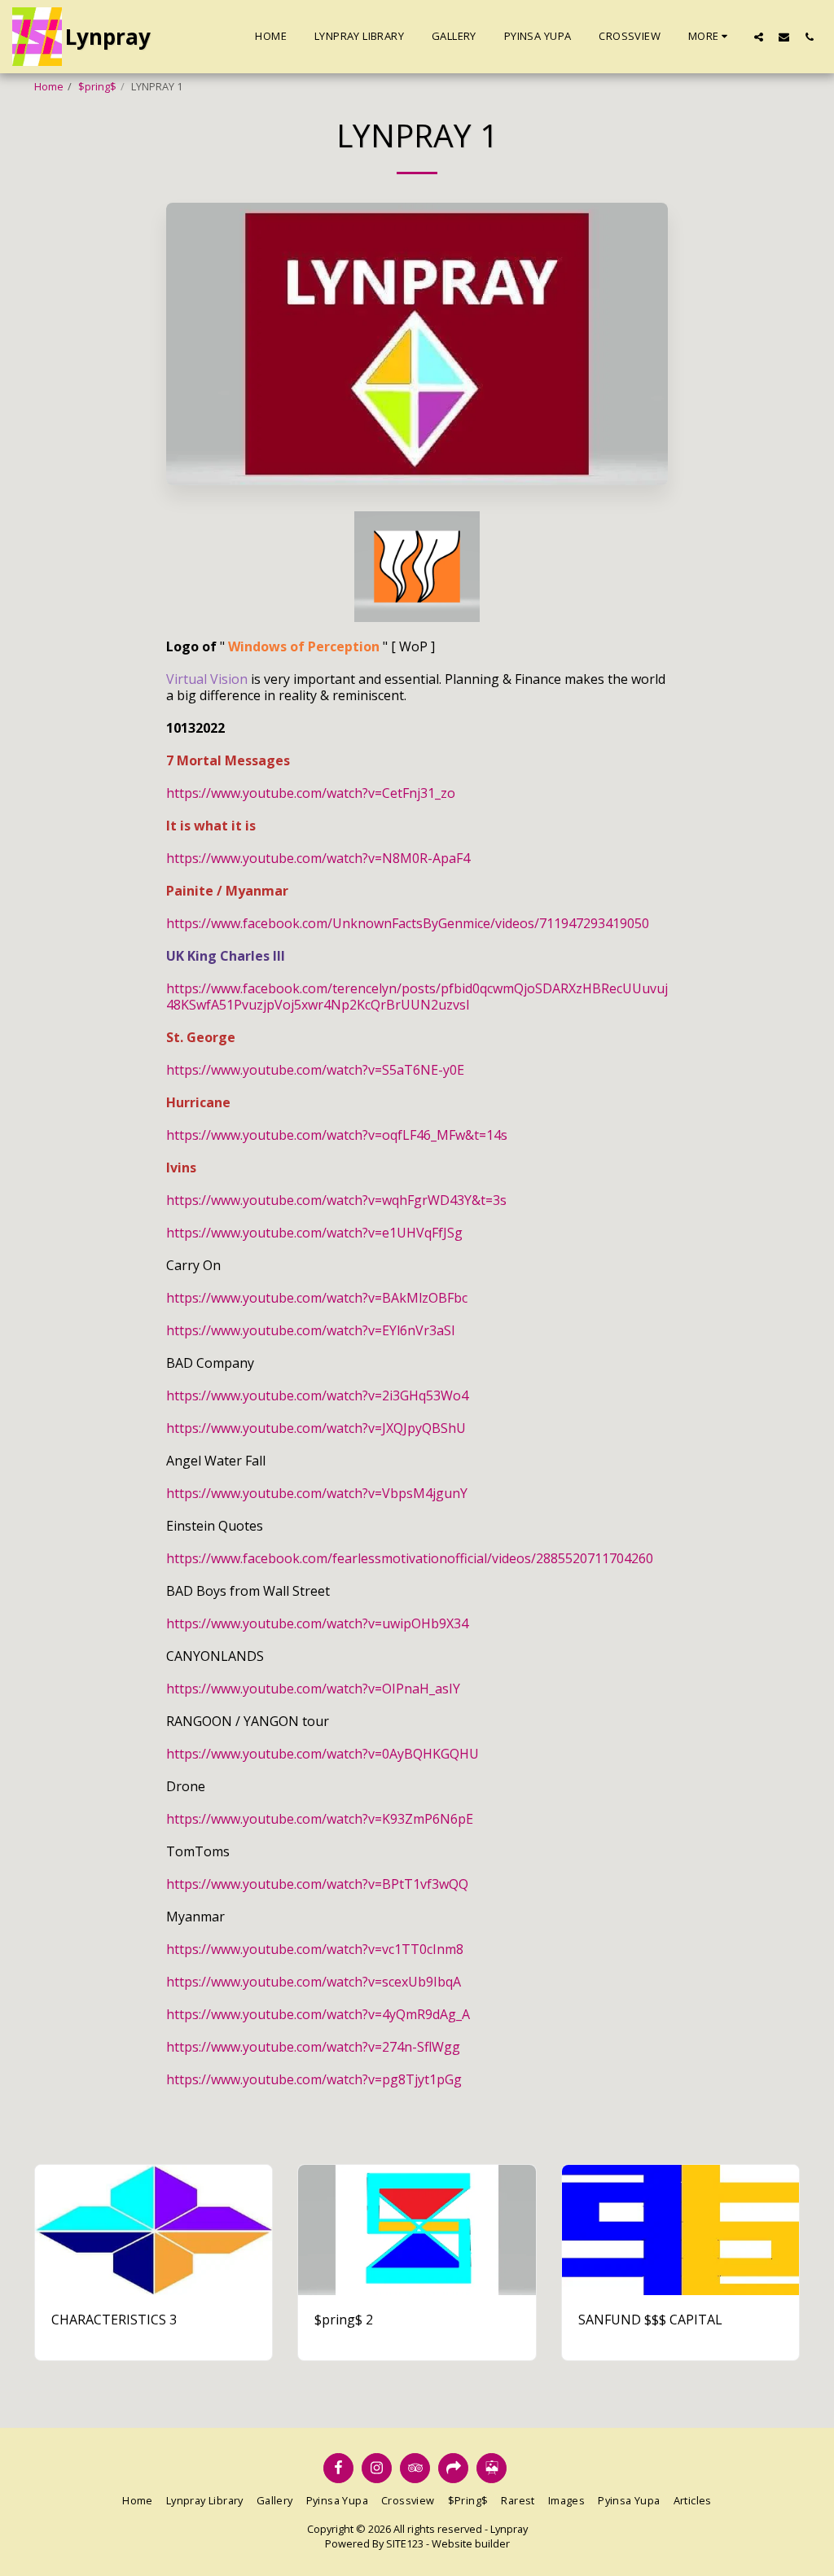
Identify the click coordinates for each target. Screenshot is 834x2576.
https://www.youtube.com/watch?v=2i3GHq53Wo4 (317, 1395)
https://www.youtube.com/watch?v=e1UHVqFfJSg (314, 1233)
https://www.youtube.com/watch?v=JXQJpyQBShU (316, 1428)
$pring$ (97, 86)
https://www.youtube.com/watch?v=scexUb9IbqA (314, 1982)
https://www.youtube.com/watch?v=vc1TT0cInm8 (315, 1949)
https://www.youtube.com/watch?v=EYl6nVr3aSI (311, 1330)
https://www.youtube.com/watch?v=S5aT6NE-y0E (315, 1070)
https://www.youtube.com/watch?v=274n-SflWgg (313, 2047)
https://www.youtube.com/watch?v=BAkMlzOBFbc (317, 1298)
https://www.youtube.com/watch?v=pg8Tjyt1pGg (314, 2079)
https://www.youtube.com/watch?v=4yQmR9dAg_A (318, 2014)
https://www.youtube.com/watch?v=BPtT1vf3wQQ (317, 1884)
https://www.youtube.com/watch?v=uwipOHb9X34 (317, 1623)
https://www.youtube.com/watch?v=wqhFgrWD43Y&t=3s (336, 1200)
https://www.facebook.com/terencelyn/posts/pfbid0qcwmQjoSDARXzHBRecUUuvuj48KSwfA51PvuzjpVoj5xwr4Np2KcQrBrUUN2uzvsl (417, 997)
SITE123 (405, 2543)
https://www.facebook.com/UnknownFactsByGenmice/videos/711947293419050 (408, 923)
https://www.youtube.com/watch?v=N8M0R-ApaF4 (318, 858)
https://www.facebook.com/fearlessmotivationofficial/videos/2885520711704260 (410, 1558)
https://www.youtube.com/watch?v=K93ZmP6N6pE (320, 1819)
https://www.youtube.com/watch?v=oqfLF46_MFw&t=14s (337, 1135)
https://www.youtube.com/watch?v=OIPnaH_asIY (313, 1689)
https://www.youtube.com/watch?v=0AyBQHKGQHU (323, 1754)
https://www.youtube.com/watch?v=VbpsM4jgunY (317, 1493)
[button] (759, 37)
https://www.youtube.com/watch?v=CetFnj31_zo (311, 793)
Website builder (471, 2543)
